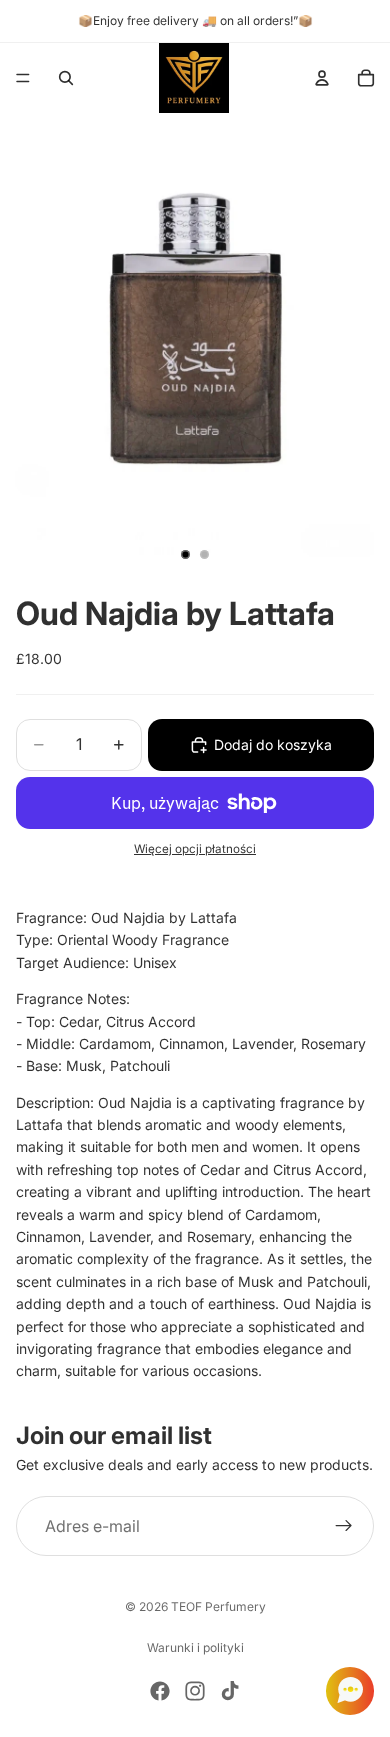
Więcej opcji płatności (195, 849)
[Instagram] (195, 1691)
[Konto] (322, 78)
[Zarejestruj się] (344, 1526)
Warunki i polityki (195, 1647)
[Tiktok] (230, 1691)
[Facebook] (160, 1691)
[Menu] (23, 78)
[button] (344, 1691)
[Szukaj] (66, 78)
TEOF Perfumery (218, 1606)
